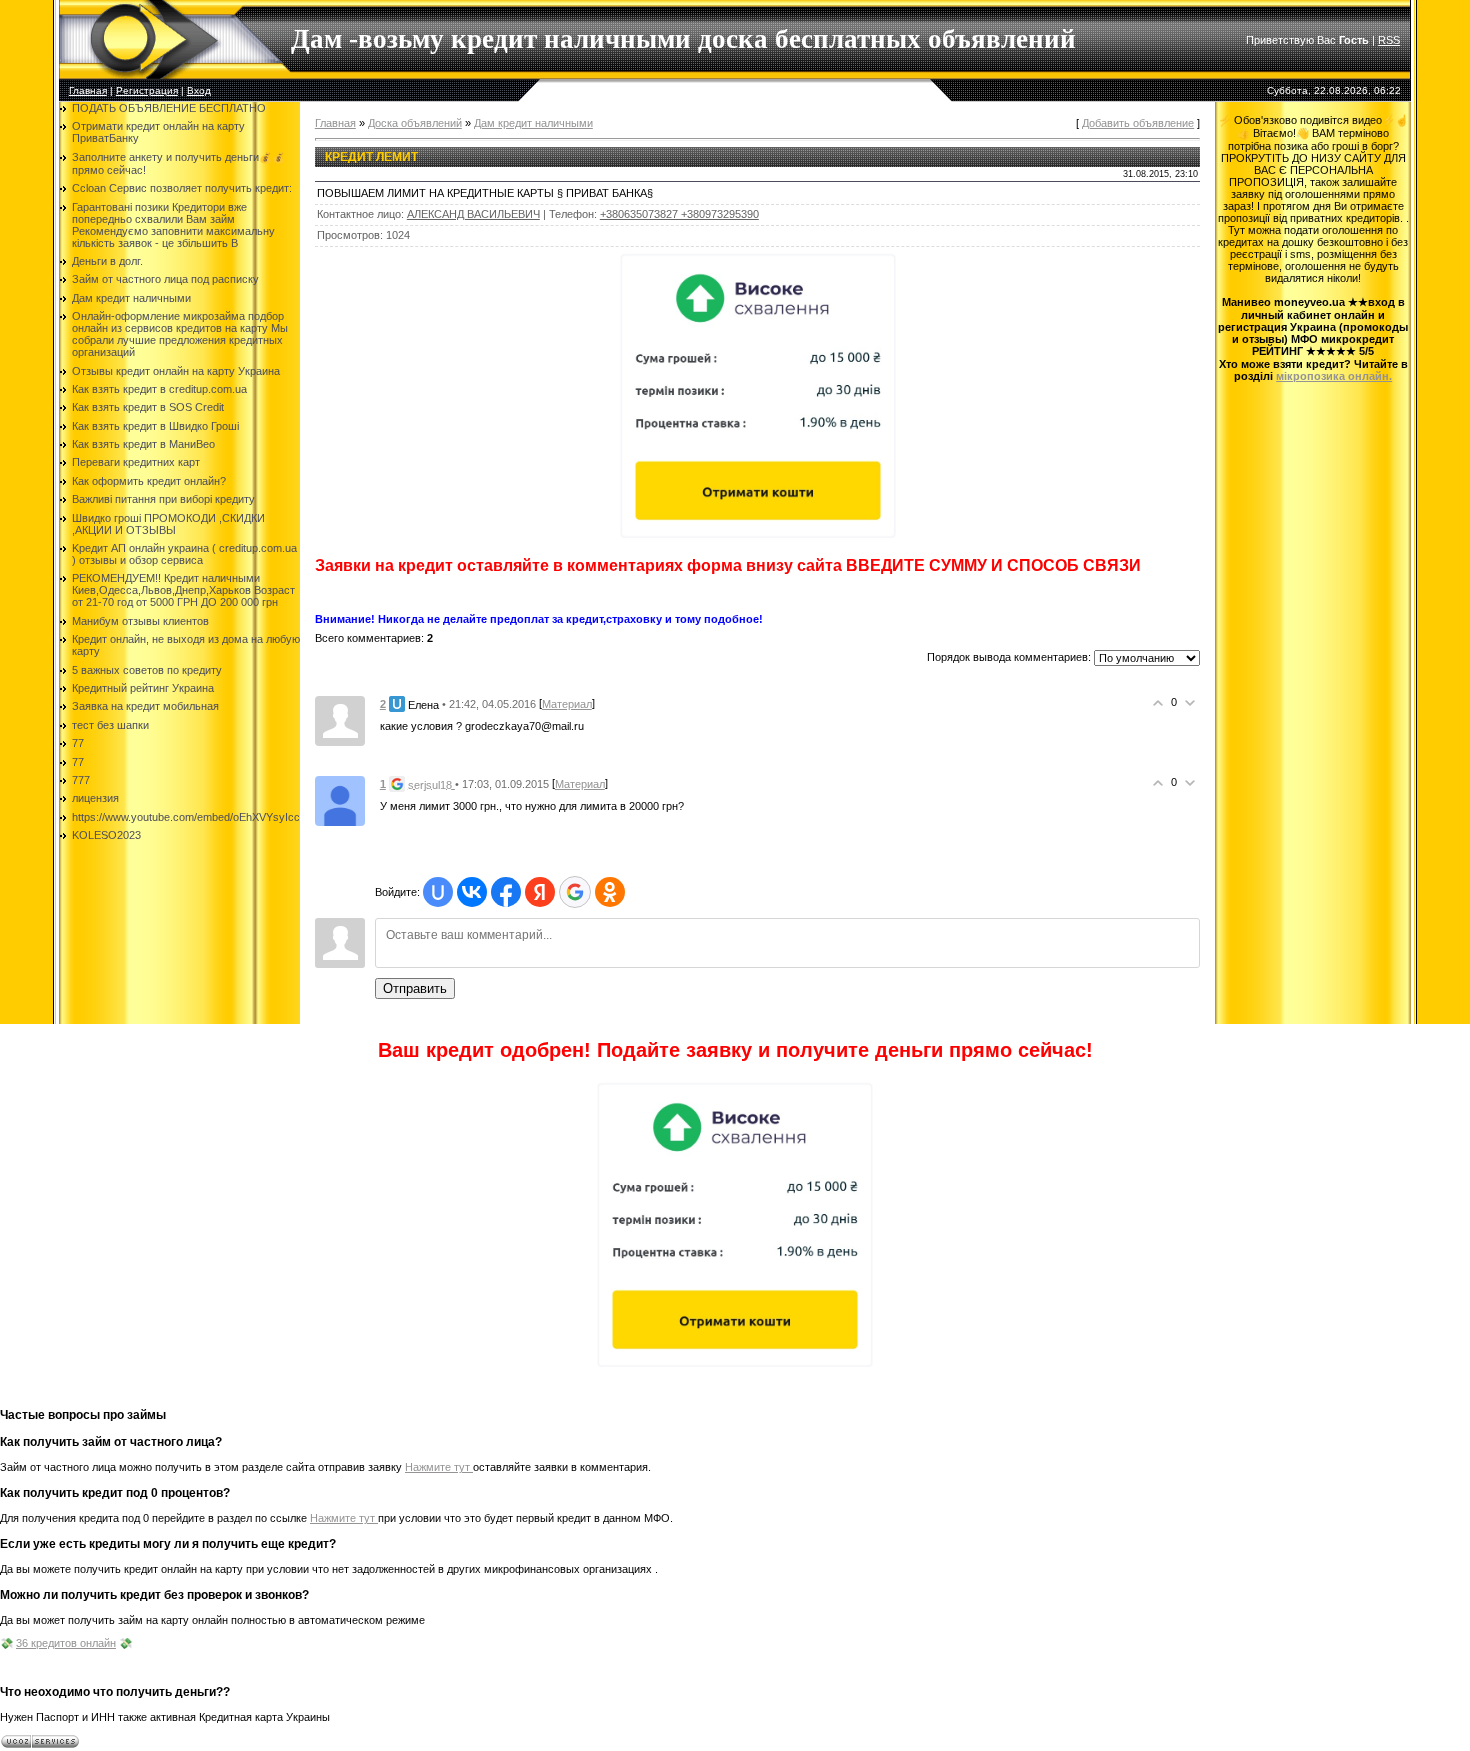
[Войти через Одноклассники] (610, 892)
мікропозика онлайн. (1334, 376)
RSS (1389, 40)
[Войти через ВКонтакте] (472, 892)
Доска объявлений (415, 123)
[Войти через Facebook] (506, 892)
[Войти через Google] (575, 892)
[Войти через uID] (438, 892)
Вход (199, 90)
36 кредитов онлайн (66, 1643)
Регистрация (147, 90)
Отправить (415, 988)
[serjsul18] (340, 800)
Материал (567, 704)
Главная (88, 90)
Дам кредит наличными (533, 123)
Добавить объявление (1138, 123)
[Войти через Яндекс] (540, 892)
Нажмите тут (439, 1467)
